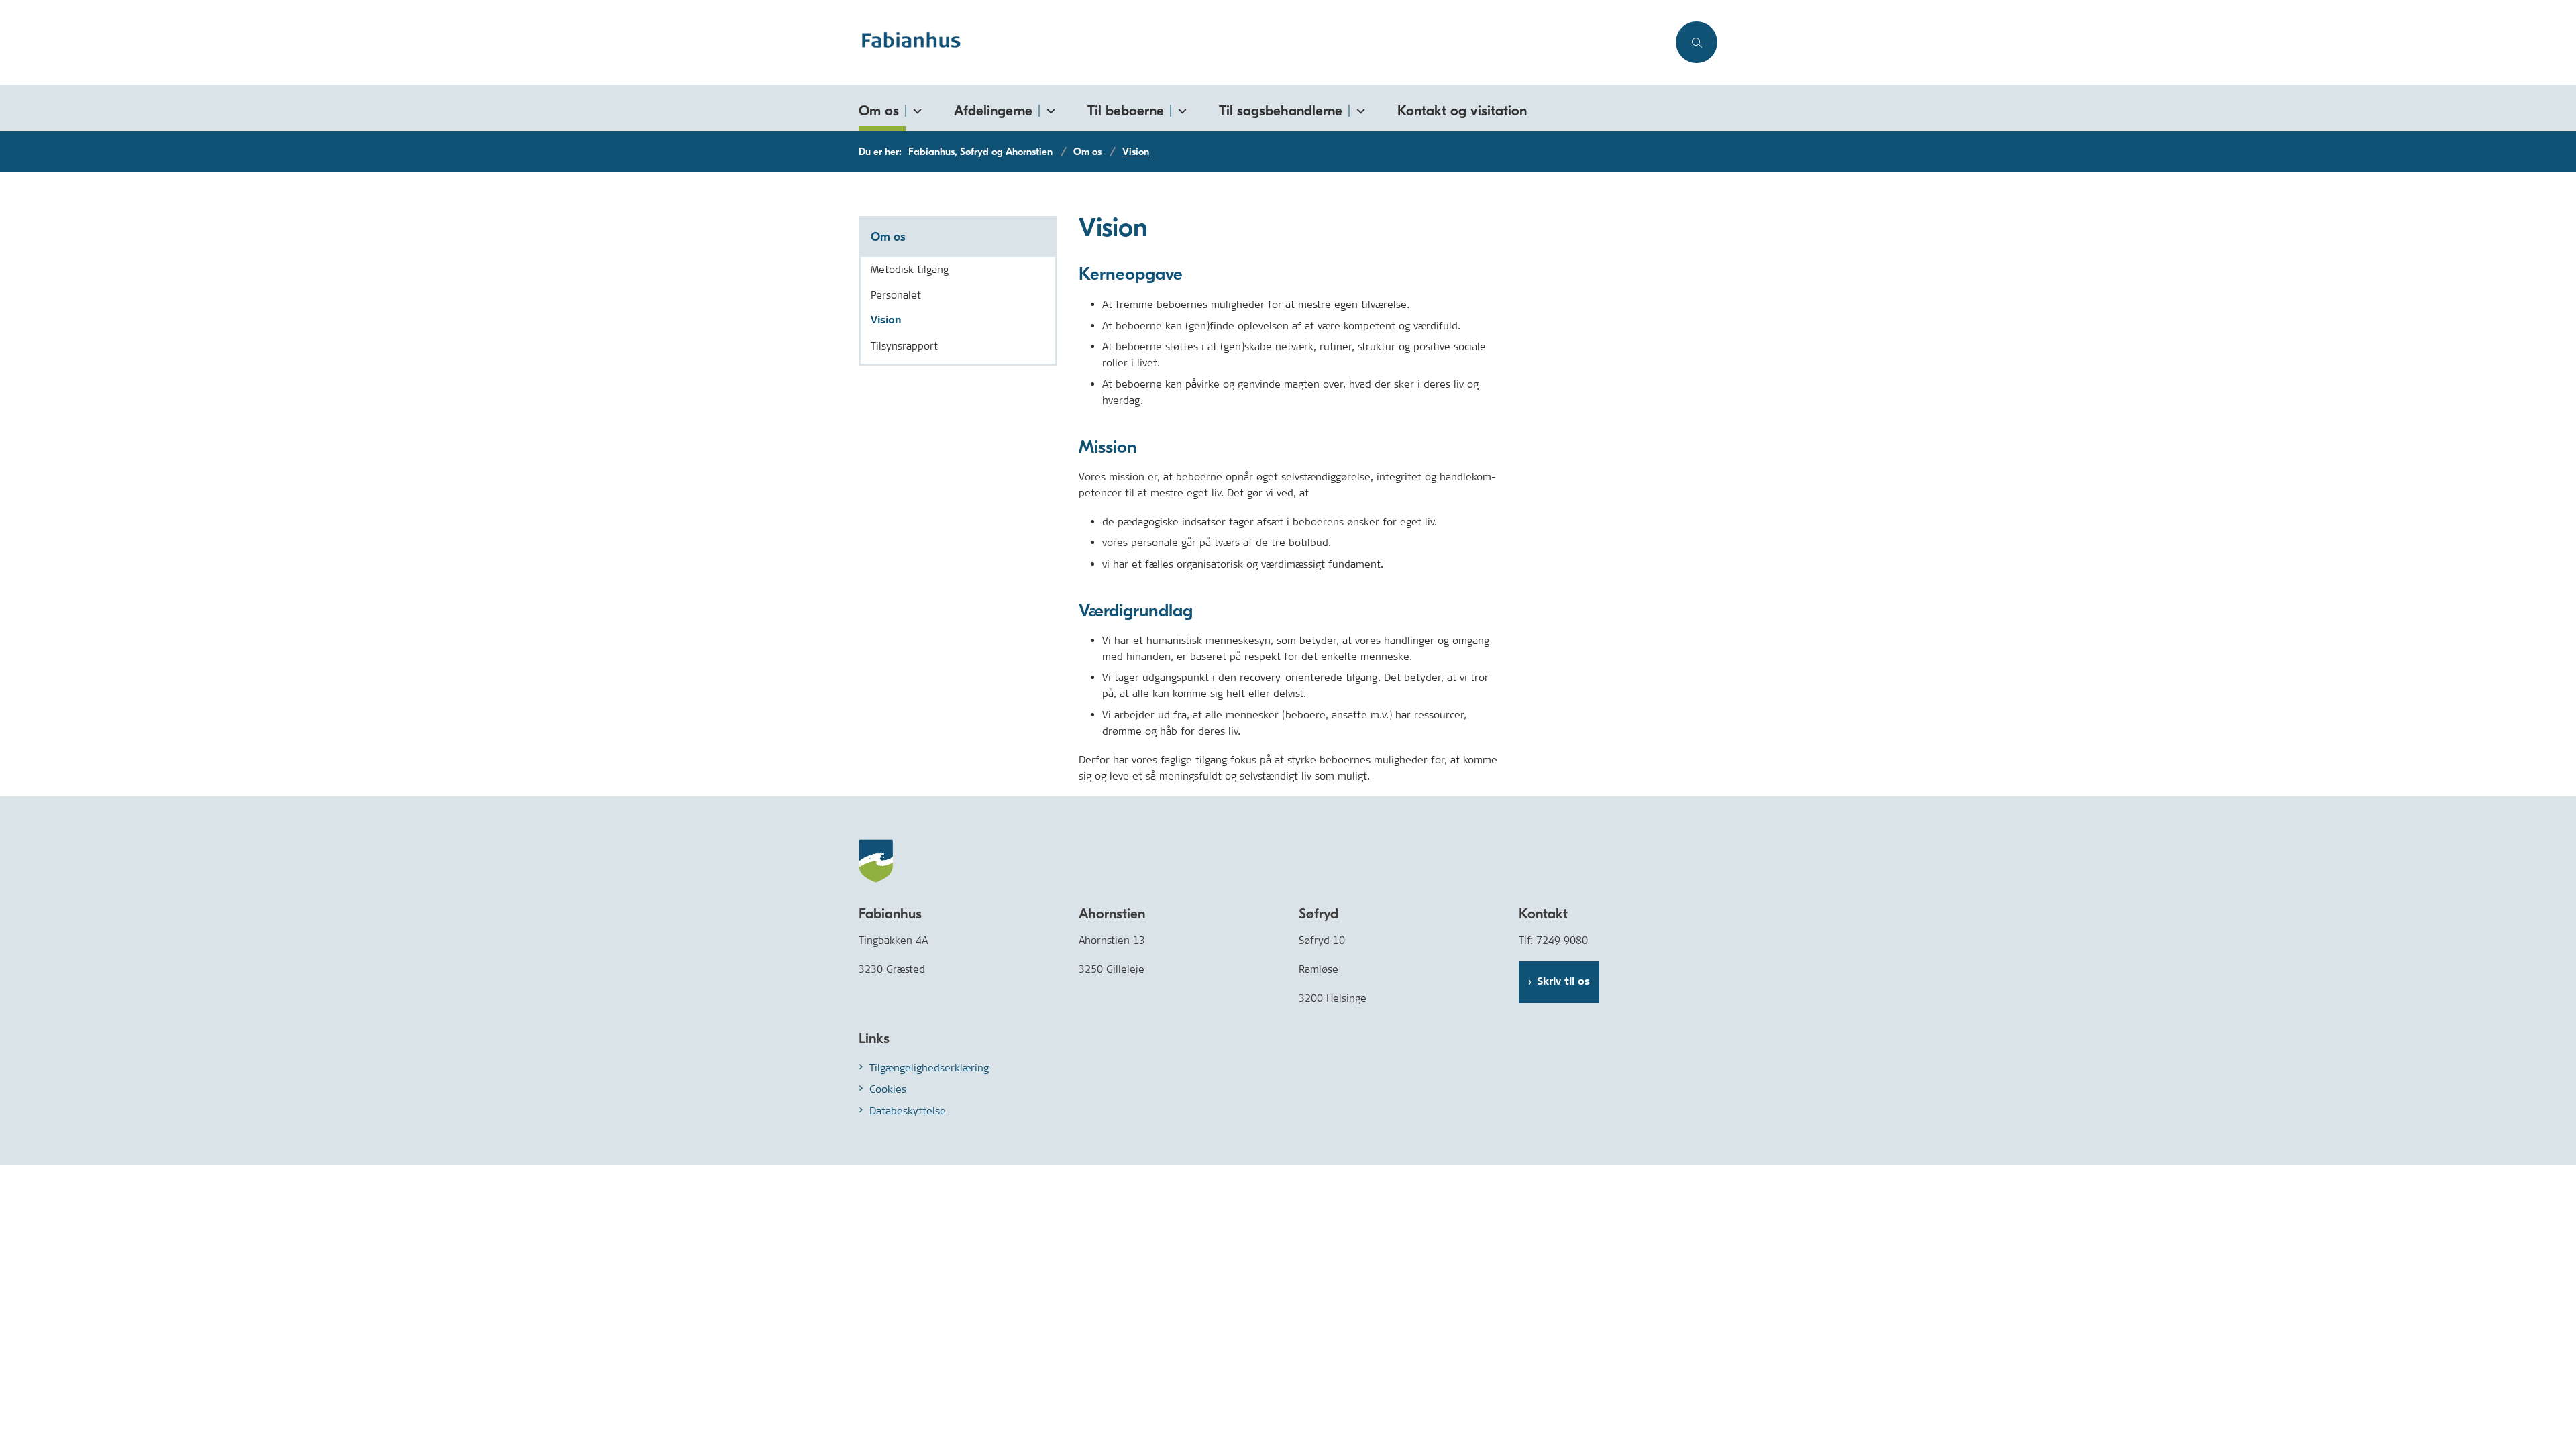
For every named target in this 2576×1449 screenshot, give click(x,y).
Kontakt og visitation (1462, 111)
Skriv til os (1563, 982)
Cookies (888, 1089)
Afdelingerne (993, 111)
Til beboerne (1126, 111)
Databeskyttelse (908, 1111)
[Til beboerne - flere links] (1180, 108)
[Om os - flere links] (915, 108)
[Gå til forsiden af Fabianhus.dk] (1263, 42)
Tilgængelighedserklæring (929, 1068)
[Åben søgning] (1697, 42)
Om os (879, 111)
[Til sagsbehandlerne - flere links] (1358, 108)
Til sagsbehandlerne (1281, 111)
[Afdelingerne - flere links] (1049, 108)
